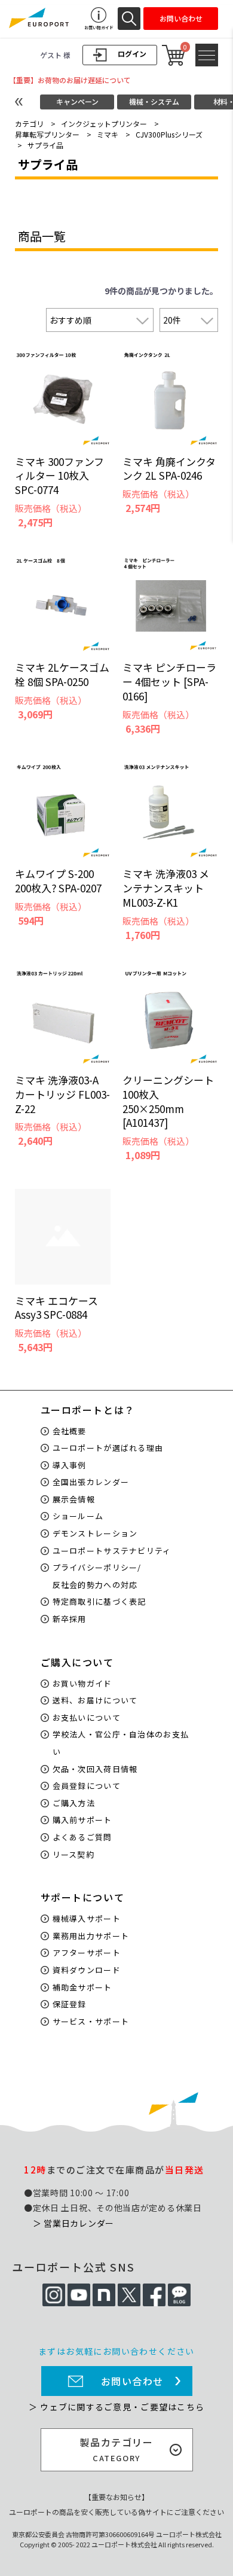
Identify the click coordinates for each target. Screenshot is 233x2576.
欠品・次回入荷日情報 (95, 1769)
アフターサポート (87, 1952)
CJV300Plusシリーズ (169, 134)
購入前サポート (82, 1820)
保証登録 (70, 2004)
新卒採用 (70, 1619)
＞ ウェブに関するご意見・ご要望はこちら (116, 2407)
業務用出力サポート (91, 1936)
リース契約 (74, 1854)
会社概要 (70, 1431)
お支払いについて (87, 1717)
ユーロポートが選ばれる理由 (108, 1448)
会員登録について (87, 1786)
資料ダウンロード (87, 1970)
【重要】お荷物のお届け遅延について (70, 80)
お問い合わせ (133, 2381)
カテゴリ (29, 124)
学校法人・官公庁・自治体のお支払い (121, 1743)
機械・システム (154, 101)
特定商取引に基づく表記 (99, 1601)
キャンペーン (77, 101)
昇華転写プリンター (47, 134)
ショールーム (78, 1516)
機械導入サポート (87, 1918)
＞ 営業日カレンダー (73, 2223)
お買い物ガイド (82, 1683)
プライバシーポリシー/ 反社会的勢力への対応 (97, 1576)
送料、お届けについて (95, 1700)
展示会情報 (74, 1499)
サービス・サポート (91, 2021)
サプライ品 (45, 145)
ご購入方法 (74, 1803)
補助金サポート (82, 1987)
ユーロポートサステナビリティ (112, 1551)
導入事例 (70, 1465)
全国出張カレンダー (91, 1482)
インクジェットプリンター (104, 124)
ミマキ (108, 134)
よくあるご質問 (82, 1837)
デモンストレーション (95, 1533)
